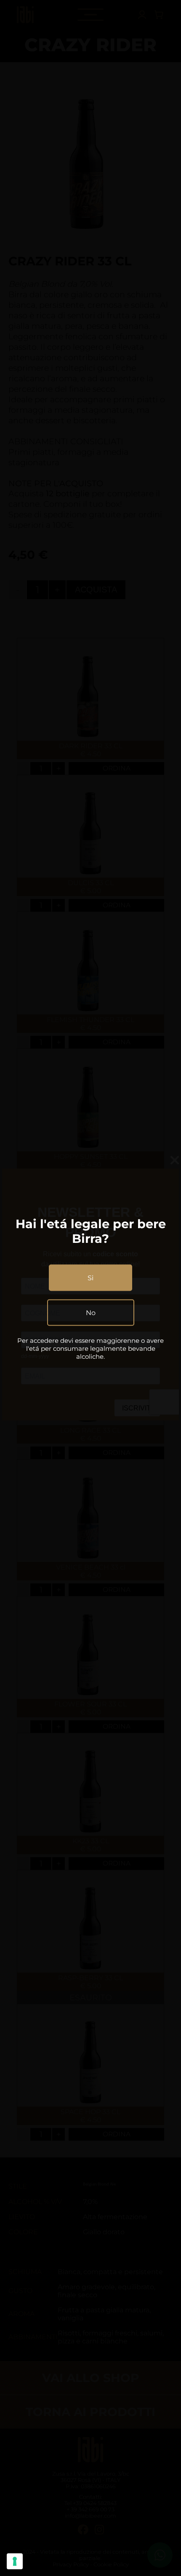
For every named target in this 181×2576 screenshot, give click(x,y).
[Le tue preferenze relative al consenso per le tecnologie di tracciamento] (15, 2561)
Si (90, 1278)
